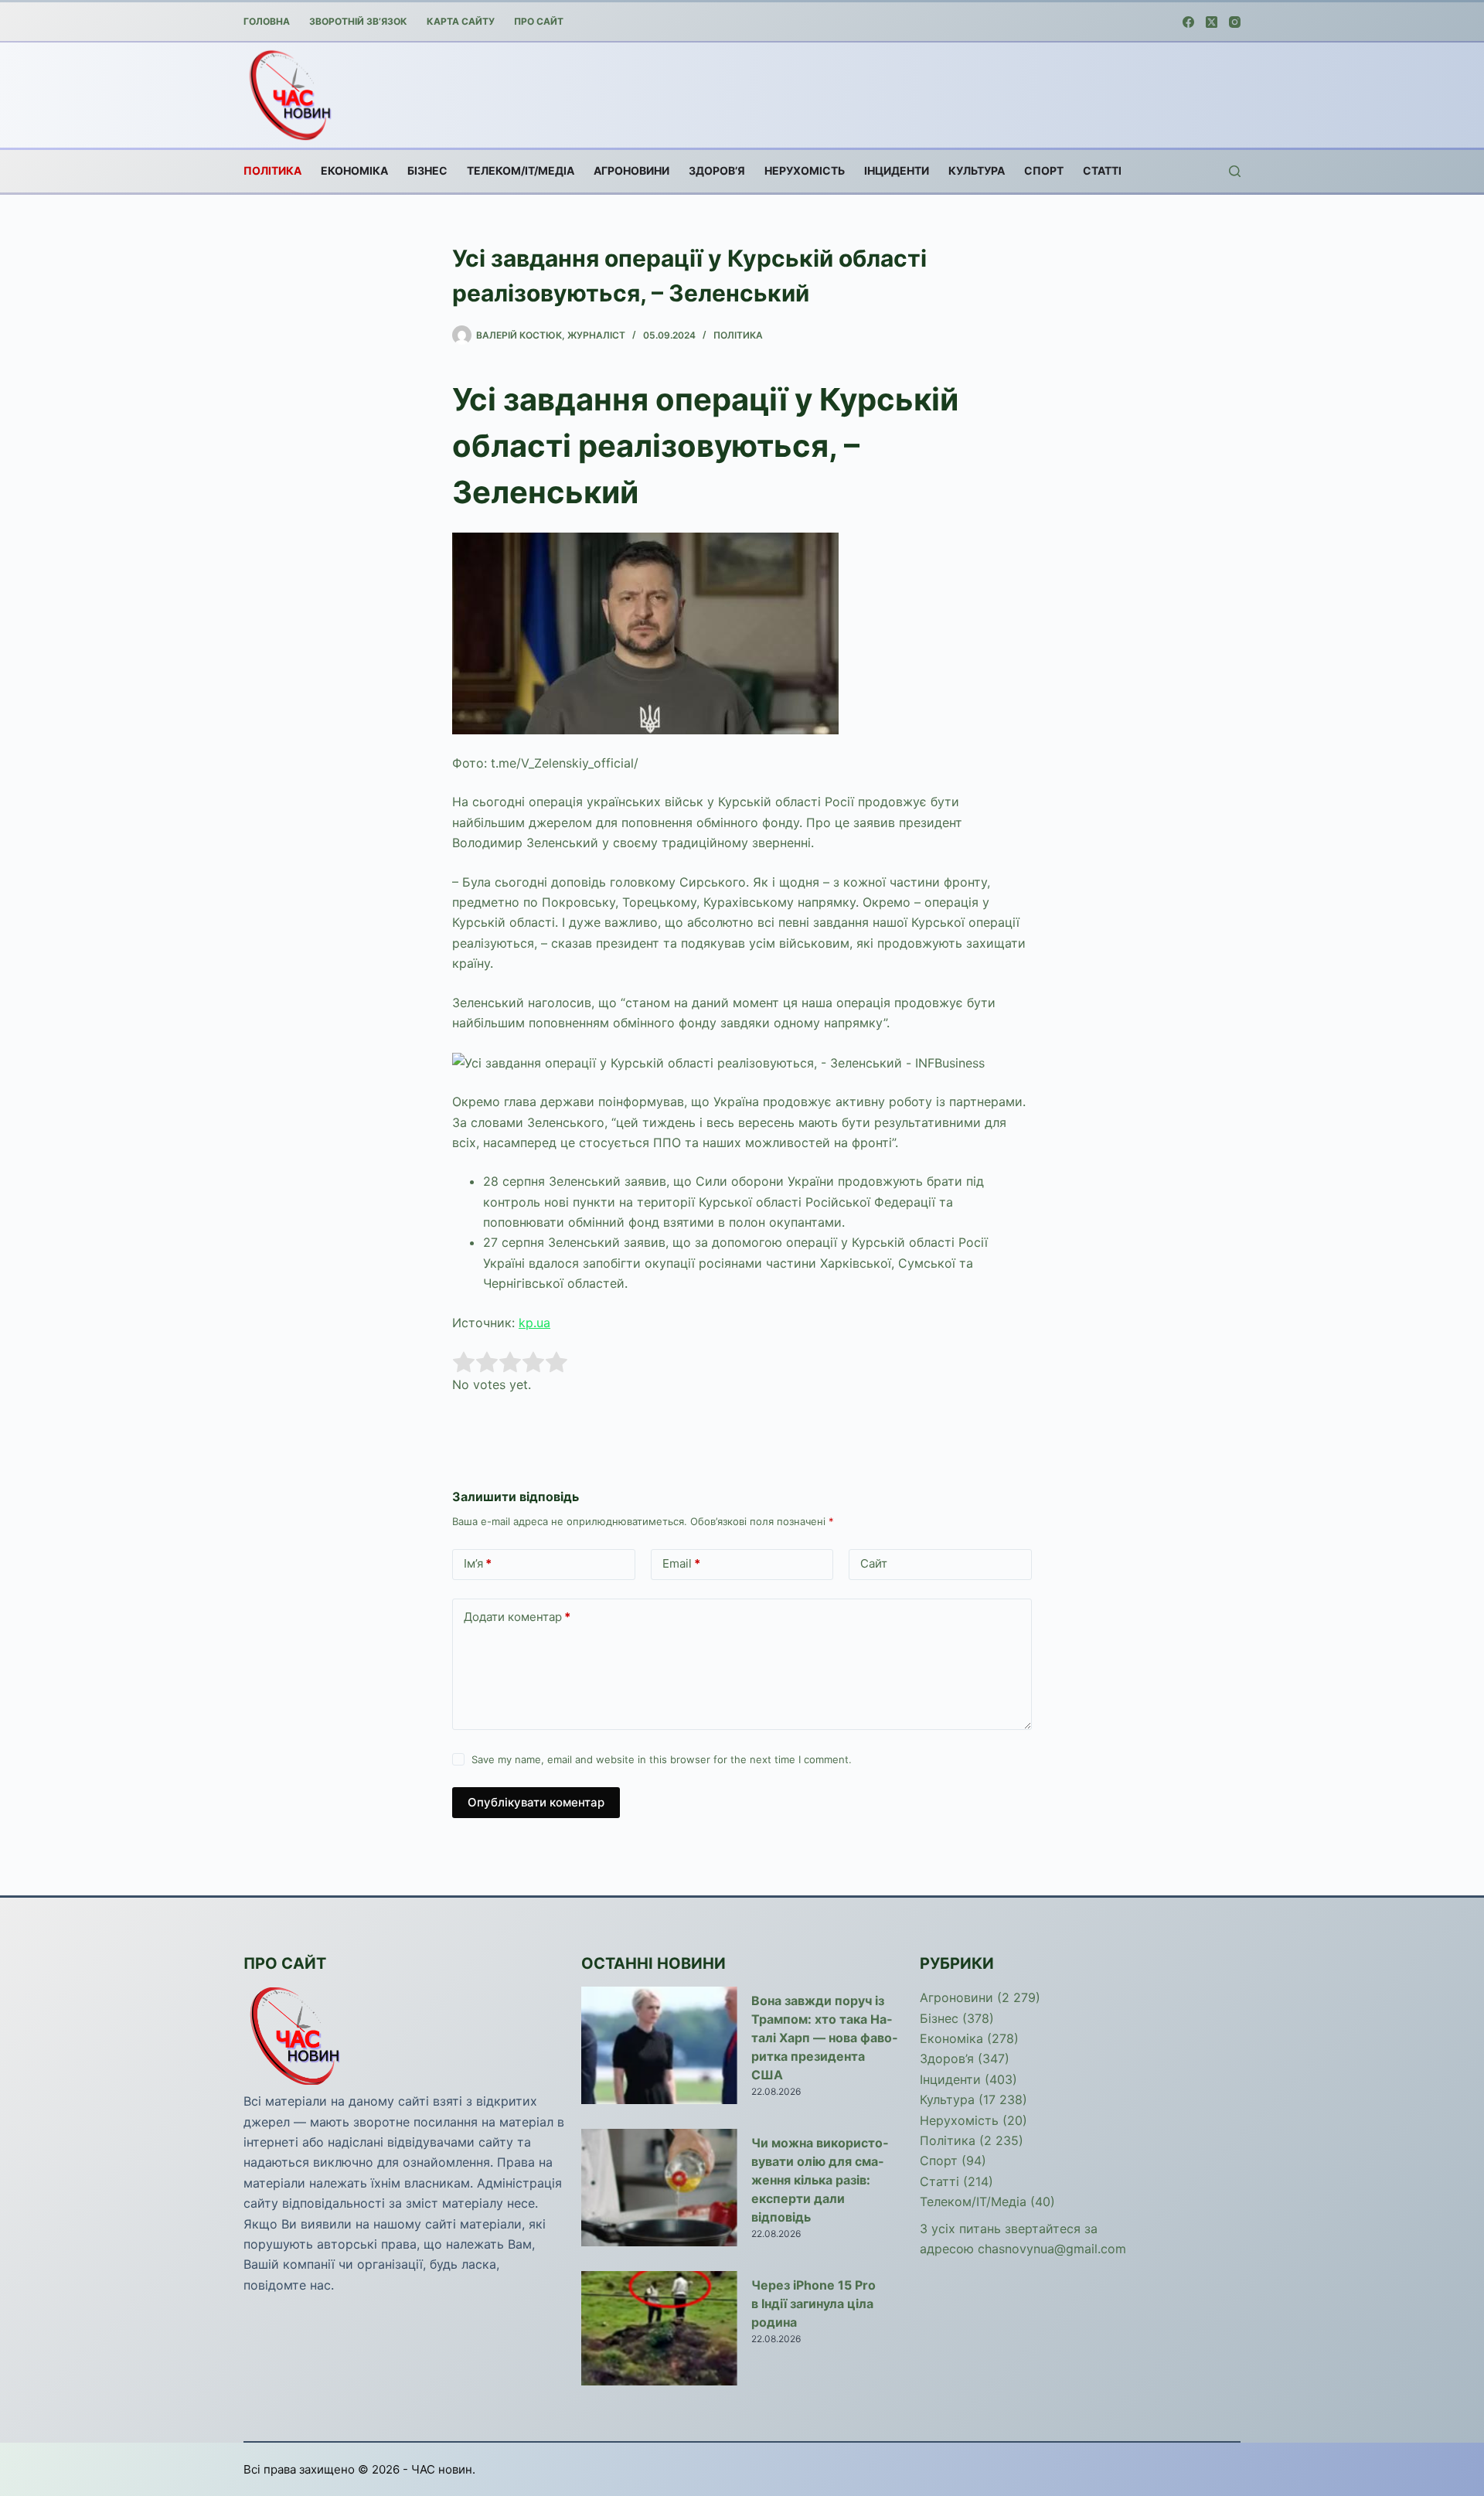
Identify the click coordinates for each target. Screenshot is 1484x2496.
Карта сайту (461, 21)
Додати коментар (517, 1617)
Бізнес (427, 170)
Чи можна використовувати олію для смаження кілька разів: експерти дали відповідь (820, 2180)
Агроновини (631, 170)
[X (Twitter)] (1212, 22)
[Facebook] (1188, 22)
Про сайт (539, 21)
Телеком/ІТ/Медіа (521, 170)
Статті (1102, 170)
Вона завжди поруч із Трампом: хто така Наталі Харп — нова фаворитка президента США (824, 2038)
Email (681, 1563)
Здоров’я (717, 170)
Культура (977, 170)
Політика (272, 170)
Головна (267, 21)
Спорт (1044, 170)
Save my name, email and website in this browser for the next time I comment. (662, 1759)
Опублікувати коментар (536, 1802)
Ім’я (478, 1563)
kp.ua (534, 1323)
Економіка (354, 170)
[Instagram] (1235, 22)
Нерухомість (805, 170)
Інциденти (897, 170)
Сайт (874, 1563)
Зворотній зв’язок (358, 21)
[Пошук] (1235, 171)
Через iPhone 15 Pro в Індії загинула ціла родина (813, 2304)
